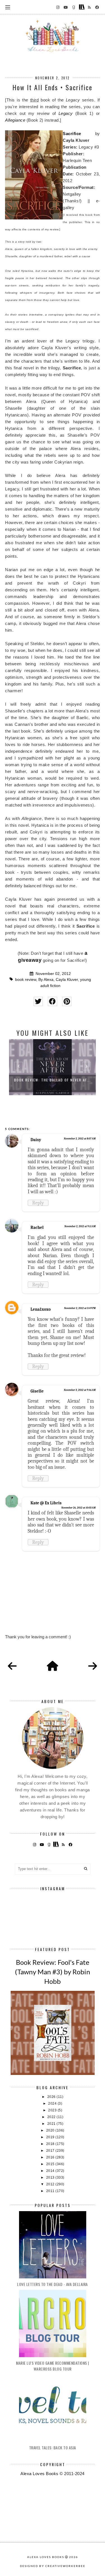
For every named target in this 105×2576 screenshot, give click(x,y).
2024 (53, 2104)
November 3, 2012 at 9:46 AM (80, 1390)
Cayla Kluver (67, 980)
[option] (52, 1067)
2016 (51, 2157)
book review (26, 980)
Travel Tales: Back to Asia (53, 2448)
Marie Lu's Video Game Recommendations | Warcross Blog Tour (53, 2366)
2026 (52, 2097)
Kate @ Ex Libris (46, 1503)
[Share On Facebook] (53, 1001)
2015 (51, 2164)
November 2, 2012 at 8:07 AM (80, 1139)
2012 (51, 2184)
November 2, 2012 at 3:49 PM (80, 1308)
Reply (38, 1203)
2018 (51, 2144)
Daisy (36, 1140)
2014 (51, 2171)
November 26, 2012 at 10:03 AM (78, 1508)
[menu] (8, 7)
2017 (51, 2151)
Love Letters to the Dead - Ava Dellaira (53, 2284)
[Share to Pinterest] (67, 1001)
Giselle (37, 1391)
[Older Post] (93, 1666)
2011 (51, 2191)
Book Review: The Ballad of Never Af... (53, 1080)
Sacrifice (72, 134)
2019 (51, 2137)
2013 (51, 2177)
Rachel (37, 1227)
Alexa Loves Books (46, 2557)
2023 (53, 2110)
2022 (52, 2117)
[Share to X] (38, 1001)
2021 (52, 2124)
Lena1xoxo (41, 1309)
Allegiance (15, 120)
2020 (51, 2130)
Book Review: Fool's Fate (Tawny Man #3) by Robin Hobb (53, 1972)
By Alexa (46, 980)
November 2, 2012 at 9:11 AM (80, 1226)
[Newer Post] (12, 1666)
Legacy (66, 113)
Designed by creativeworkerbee (53, 2566)
